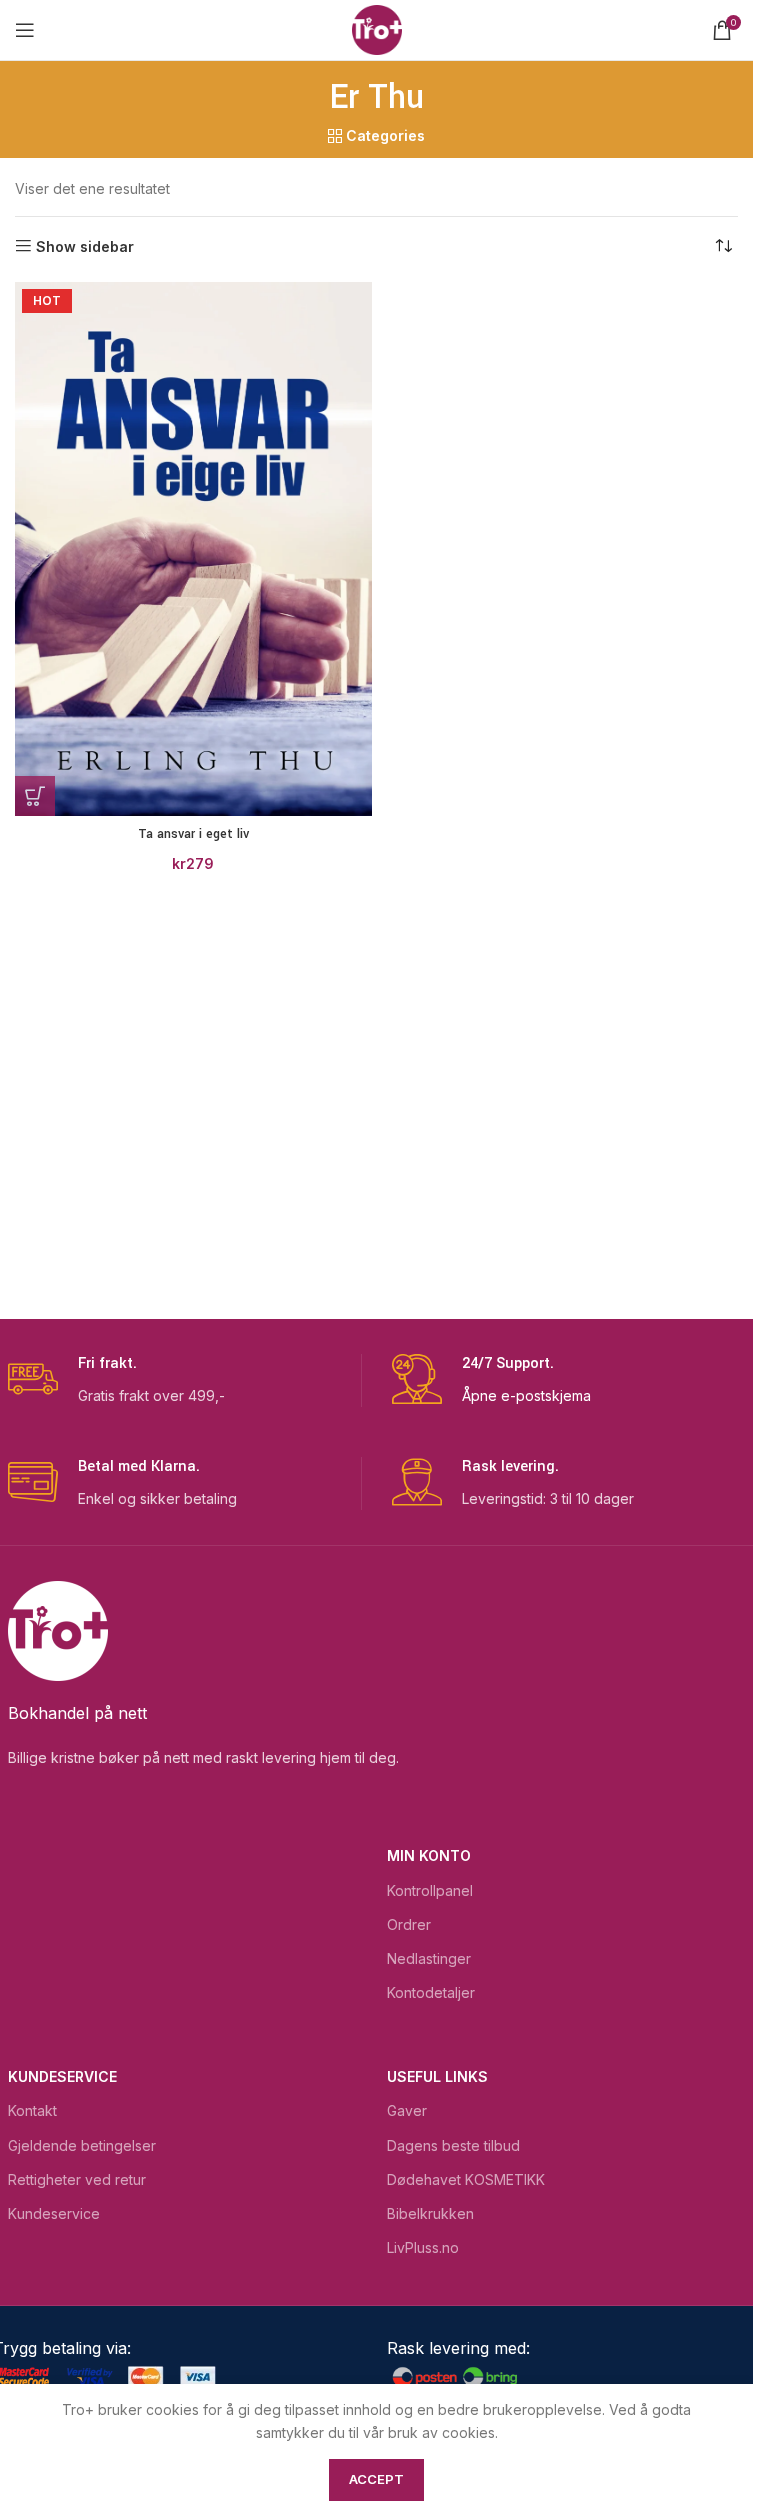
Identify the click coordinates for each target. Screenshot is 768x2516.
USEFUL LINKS (437, 2076)
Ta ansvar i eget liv (193, 834)
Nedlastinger (429, 1958)
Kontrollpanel (430, 1890)
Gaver (407, 2110)
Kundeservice (62, 2076)
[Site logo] (377, 28)
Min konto (429, 1855)
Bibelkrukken (430, 2213)
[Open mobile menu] (25, 30)
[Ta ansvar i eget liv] (193, 549)
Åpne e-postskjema (526, 1395)
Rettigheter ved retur (77, 2179)
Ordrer (409, 1924)
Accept (376, 2479)
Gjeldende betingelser (82, 2145)
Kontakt (32, 2110)
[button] (35, 796)
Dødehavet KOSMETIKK (466, 2179)
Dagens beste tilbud (453, 2145)
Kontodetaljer (431, 1992)
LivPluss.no (423, 2247)
